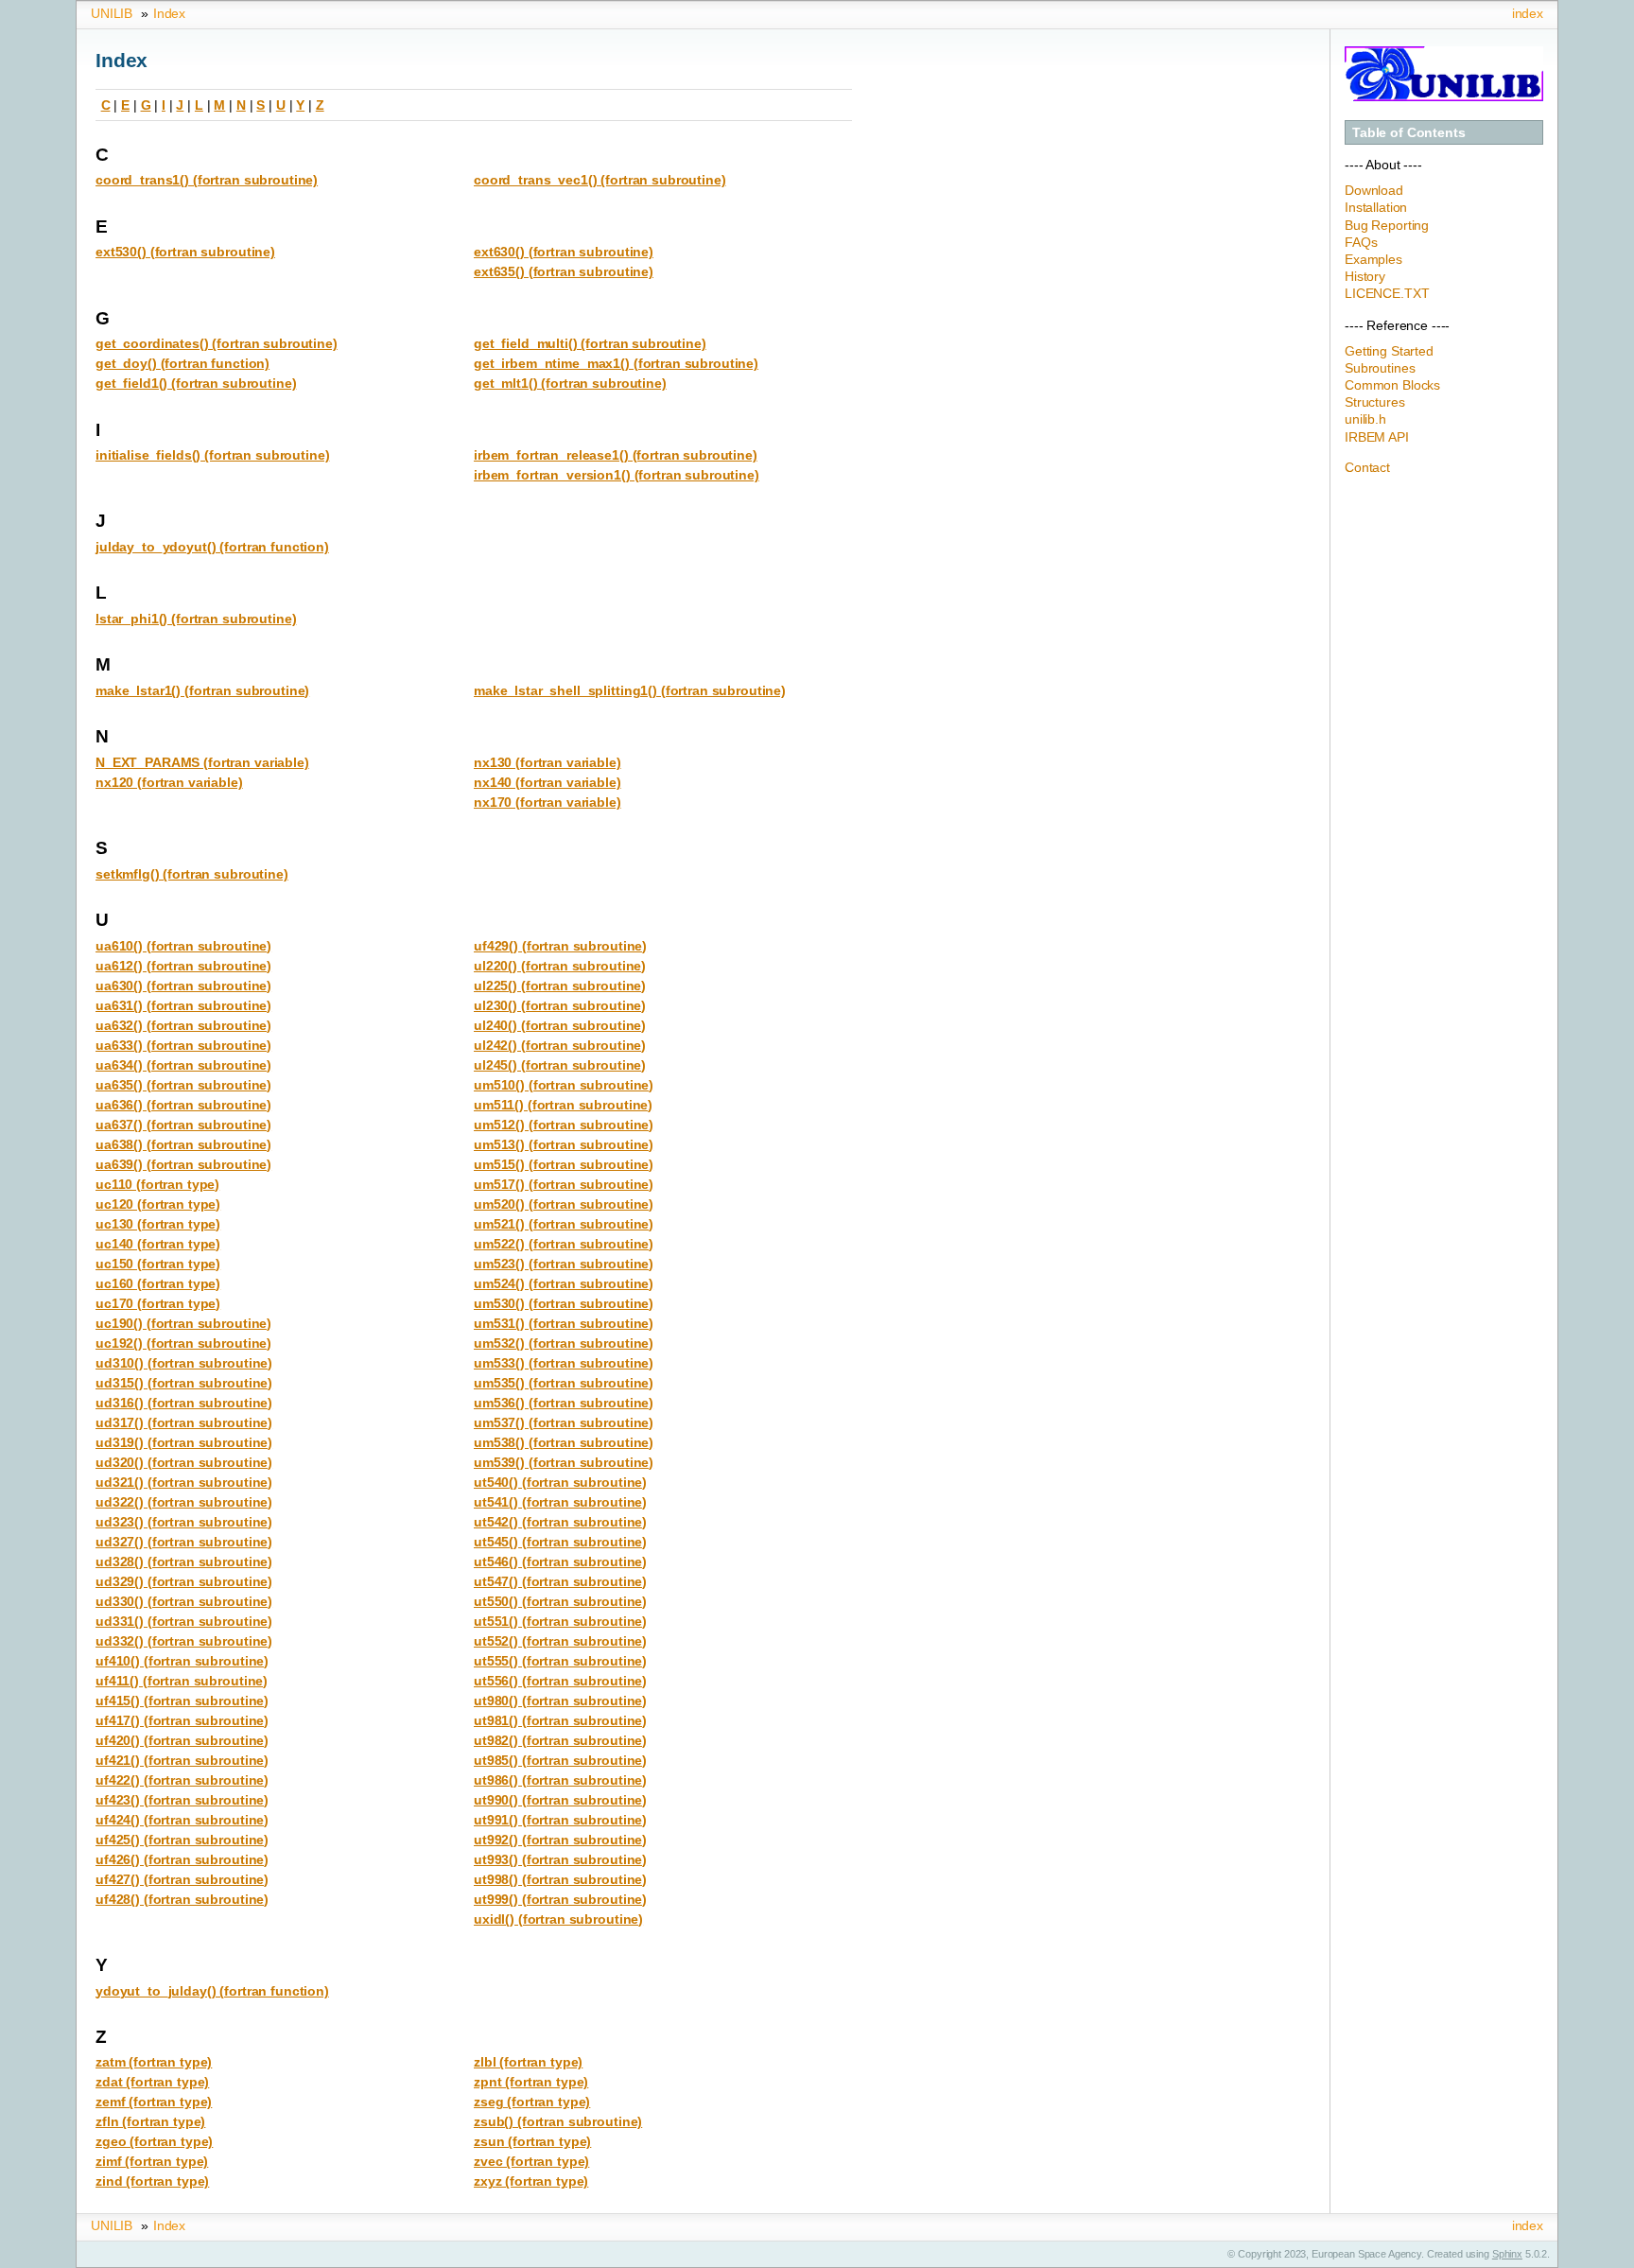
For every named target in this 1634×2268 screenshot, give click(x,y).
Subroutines (1380, 368)
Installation (1376, 207)
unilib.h (1365, 419)
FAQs (1361, 242)
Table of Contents (1409, 132)
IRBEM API (1377, 437)
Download (1374, 190)
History (1365, 276)
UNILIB (112, 13)
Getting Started (1389, 351)
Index (169, 13)
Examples (1373, 259)
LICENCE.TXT (1387, 293)
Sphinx (1507, 2254)
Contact (1367, 467)
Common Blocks (1392, 385)
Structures (1375, 402)
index (1528, 13)
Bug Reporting (1387, 225)
